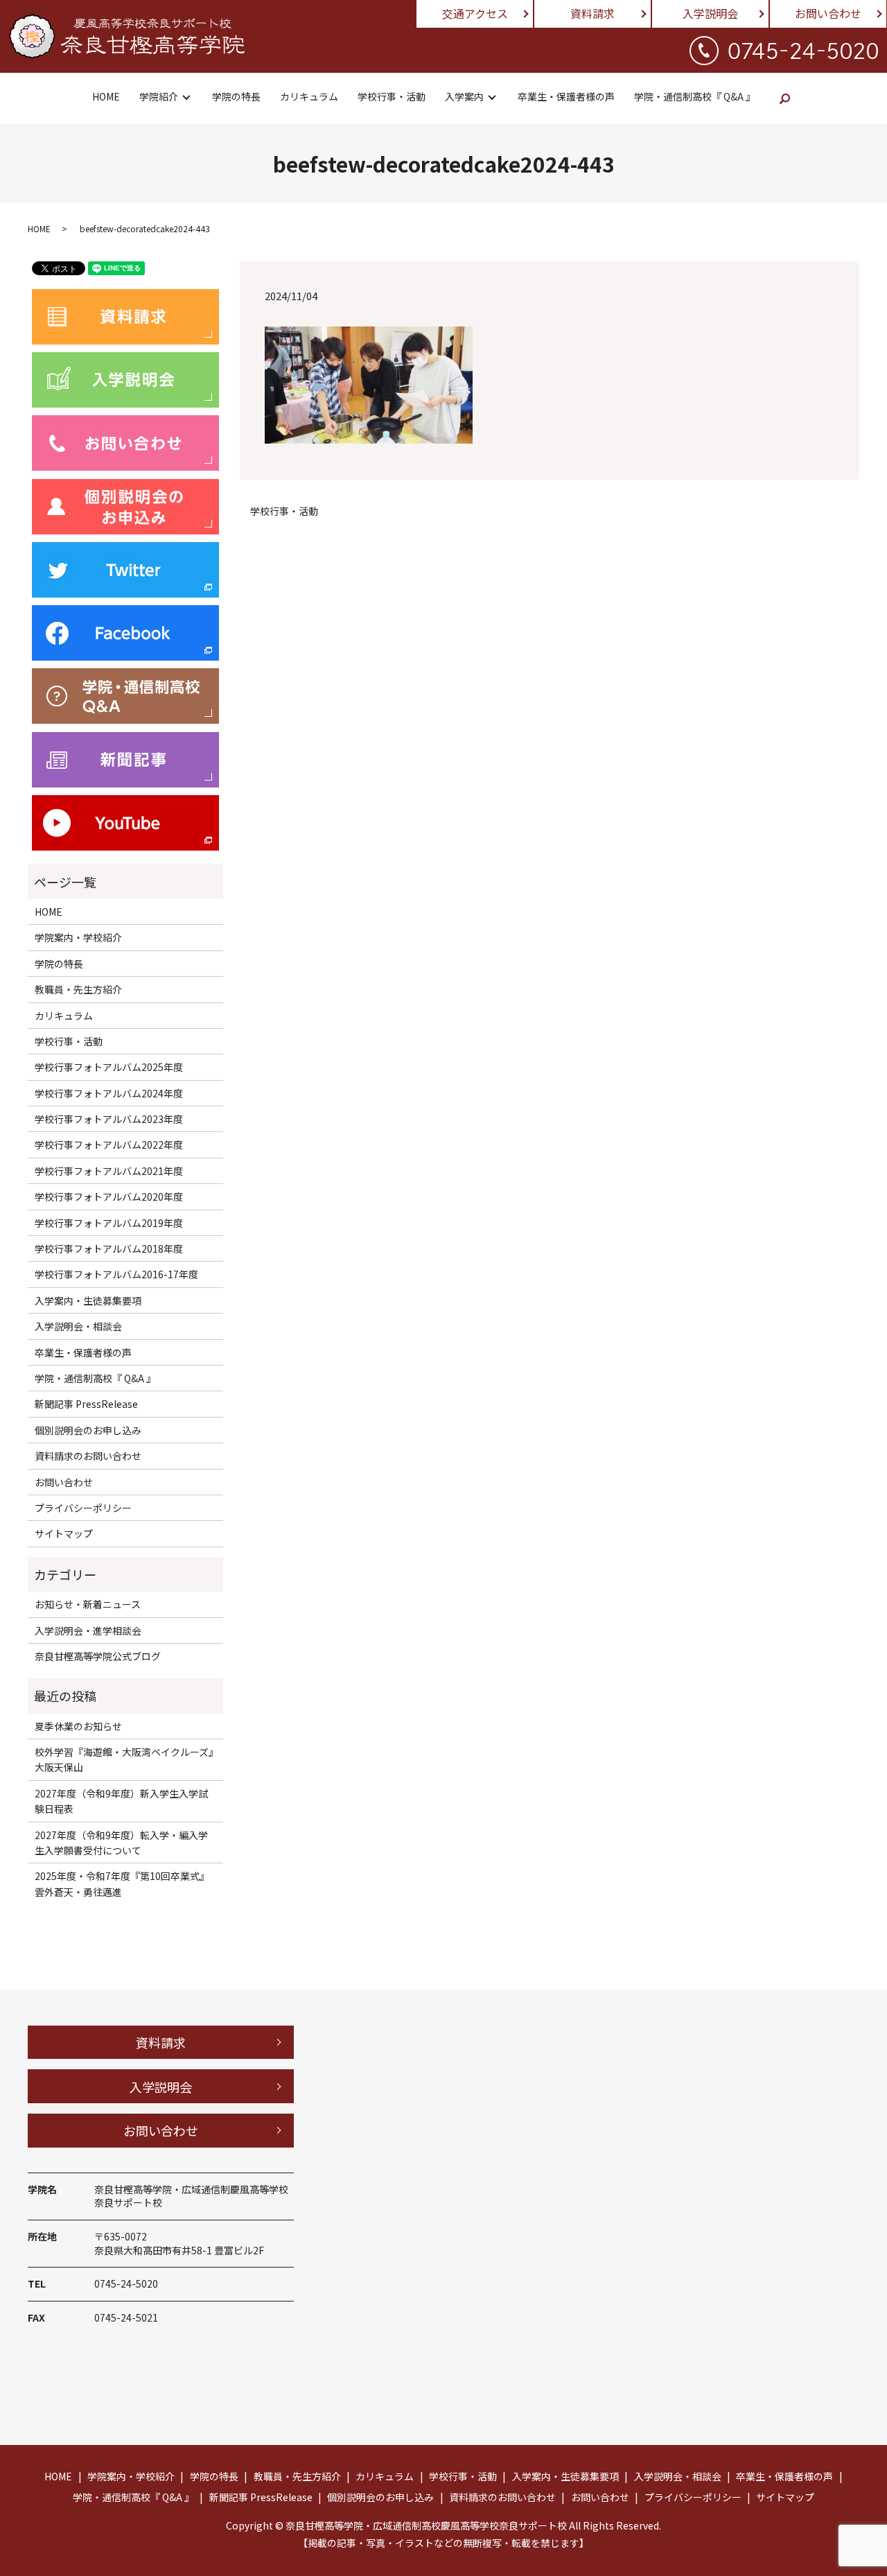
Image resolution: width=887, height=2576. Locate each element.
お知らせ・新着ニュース (88, 1604)
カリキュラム (309, 96)
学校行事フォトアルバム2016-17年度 (116, 1274)
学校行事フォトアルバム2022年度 (109, 1145)
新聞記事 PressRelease (86, 1404)
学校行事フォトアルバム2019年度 (109, 1223)
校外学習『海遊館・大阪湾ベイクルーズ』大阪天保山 (124, 1759)
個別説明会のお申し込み (88, 1430)
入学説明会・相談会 (78, 1326)
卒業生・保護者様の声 (566, 96)
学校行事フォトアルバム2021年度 (109, 1171)
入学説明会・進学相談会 (88, 1630)
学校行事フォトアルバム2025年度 (109, 1067)
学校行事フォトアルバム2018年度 (109, 1248)
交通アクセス (475, 13)
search (785, 98)
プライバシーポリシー (83, 1508)
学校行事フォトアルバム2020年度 (109, 1196)
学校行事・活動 (392, 96)
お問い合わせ (828, 13)
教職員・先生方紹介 (78, 989)
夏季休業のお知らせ (78, 1726)
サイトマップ (64, 1533)
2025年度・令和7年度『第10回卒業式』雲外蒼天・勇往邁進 (122, 1883)
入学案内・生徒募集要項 (88, 1300)
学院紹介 (159, 96)
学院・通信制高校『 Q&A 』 (695, 96)
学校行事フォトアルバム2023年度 (109, 1119)
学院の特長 (236, 96)
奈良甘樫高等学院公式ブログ (98, 1656)
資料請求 (592, 13)
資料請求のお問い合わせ (88, 1456)
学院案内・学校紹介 (78, 937)
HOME (106, 96)
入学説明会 (710, 13)
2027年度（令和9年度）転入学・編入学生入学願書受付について (121, 1843)
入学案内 (464, 96)
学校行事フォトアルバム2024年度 (109, 1093)
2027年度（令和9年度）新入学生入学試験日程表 (121, 1801)
